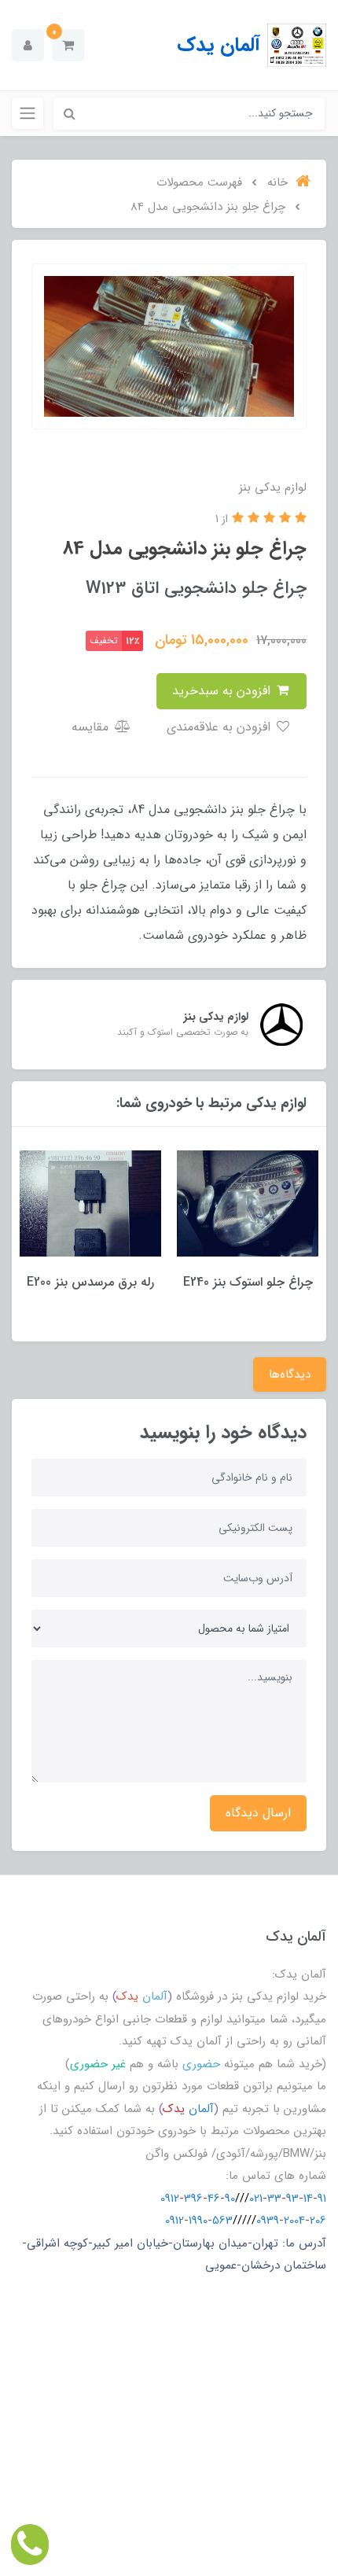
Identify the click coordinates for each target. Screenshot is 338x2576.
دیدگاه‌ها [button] (290, 1374)
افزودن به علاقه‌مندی (220, 727)
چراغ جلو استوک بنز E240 (248, 1282)
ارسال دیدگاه (258, 1813)
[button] (68, 45)
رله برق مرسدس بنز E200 (90, 1282)
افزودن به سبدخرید (223, 691)
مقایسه (92, 727)
